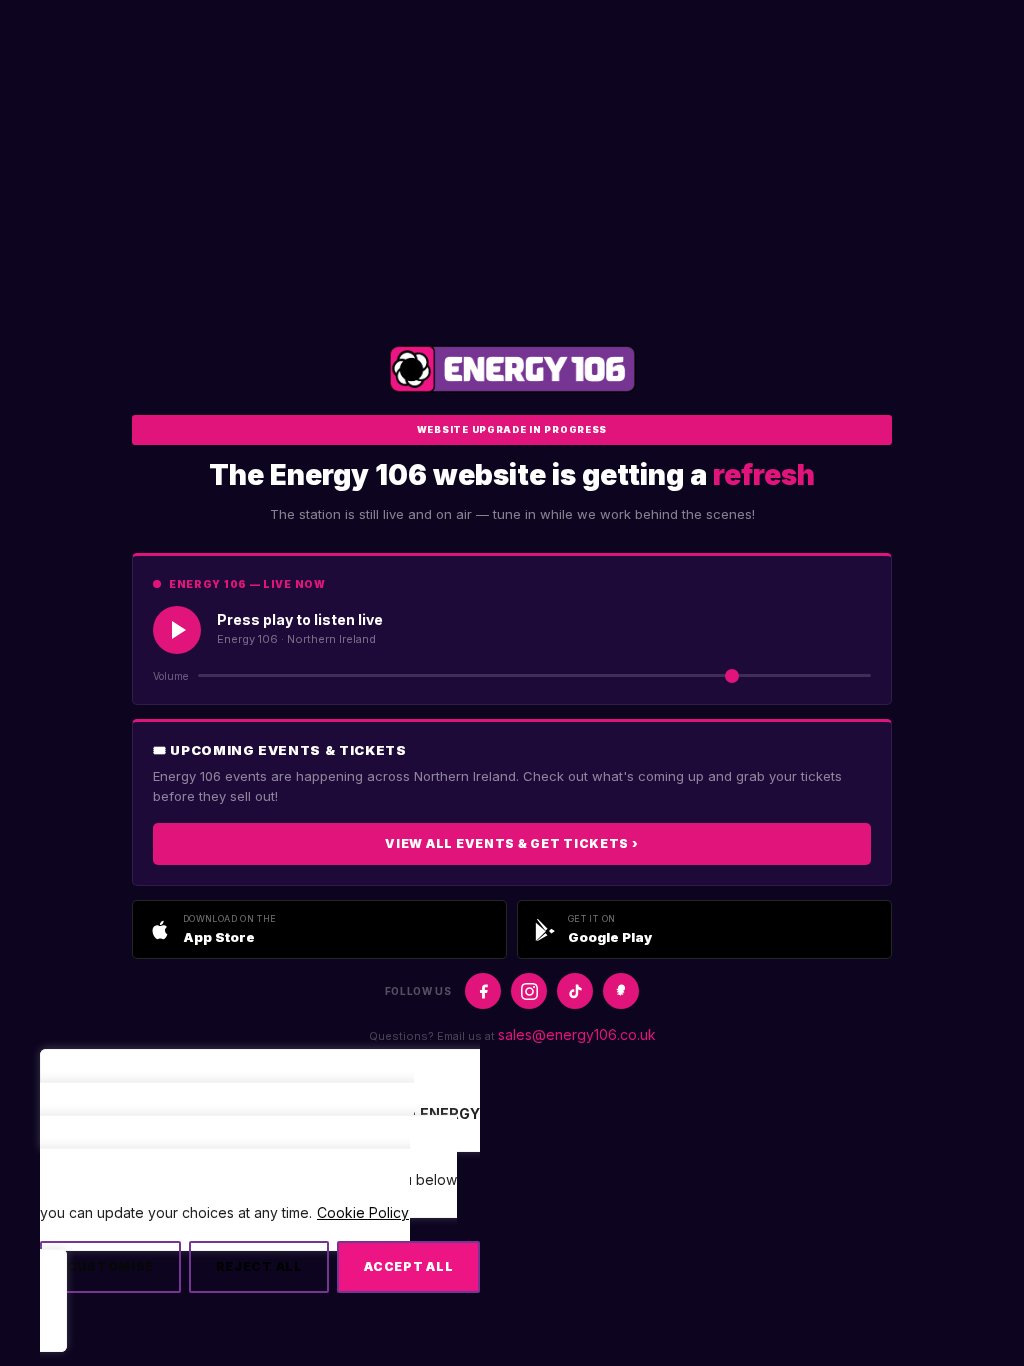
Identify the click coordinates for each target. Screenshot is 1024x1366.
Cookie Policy (363, 1212)
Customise (110, 1266)
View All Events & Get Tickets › (511, 843)
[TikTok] (575, 991)
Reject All (259, 1266)
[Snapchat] (621, 991)
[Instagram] (529, 991)
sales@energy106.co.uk (577, 1034)
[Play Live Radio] (177, 630)
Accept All (408, 1266)
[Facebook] (483, 991)
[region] (260, 1209)
